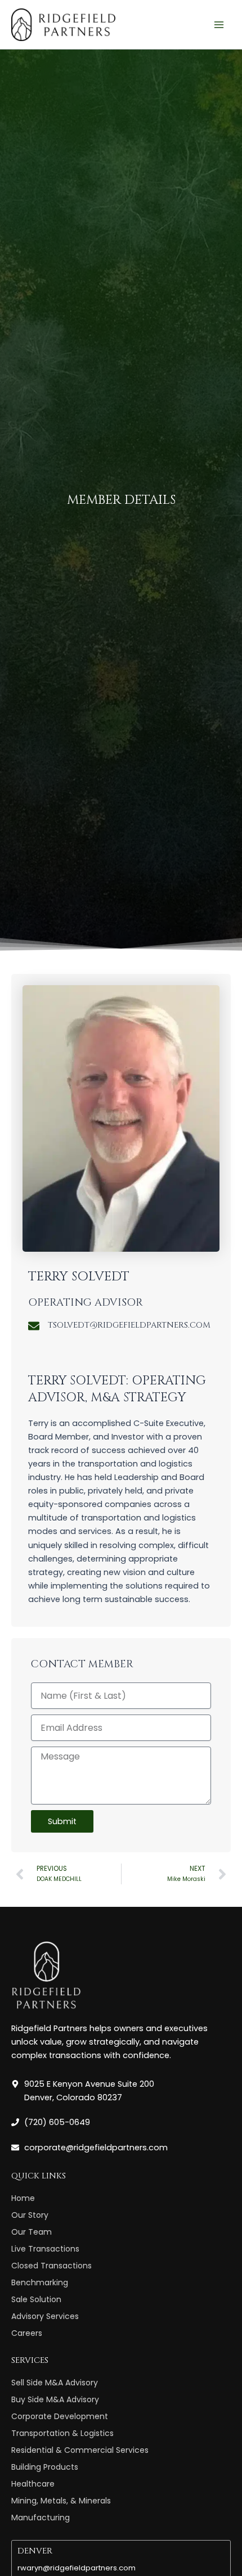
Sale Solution (36, 2299)
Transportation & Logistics (62, 2433)
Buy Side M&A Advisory (55, 2399)
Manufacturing (41, 2518)
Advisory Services (45, 2316)
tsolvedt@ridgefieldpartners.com (129, 1325)
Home (23, 2198)
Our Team (32, 2232)
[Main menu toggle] (219, 25)
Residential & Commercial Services (80, 2450)
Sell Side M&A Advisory (55, 2383)
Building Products (45, 2467)
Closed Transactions (51, 2266)
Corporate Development (60, 2416)
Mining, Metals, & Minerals (61, 2501)
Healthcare (33, 2484)
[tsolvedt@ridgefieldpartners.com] (34, 1326)
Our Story (30, 2215)
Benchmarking (40, 2282)
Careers (27, 2333)
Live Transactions (45, 2249)
